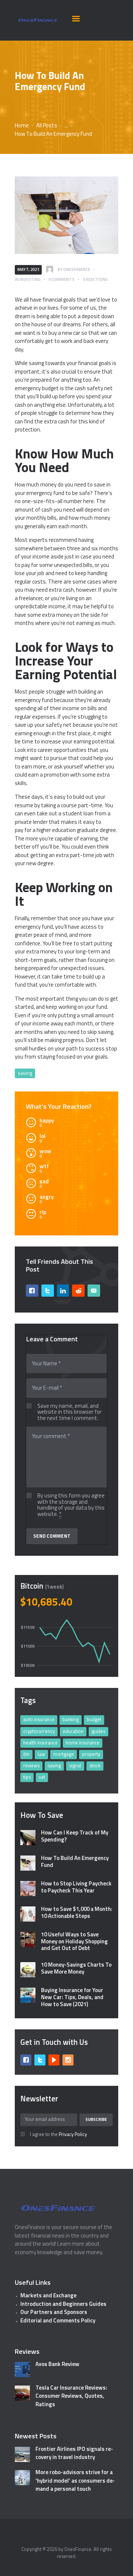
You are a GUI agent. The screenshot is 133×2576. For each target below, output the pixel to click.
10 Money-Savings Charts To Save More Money (76, 1968)
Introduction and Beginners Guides (63, 2304)
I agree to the (58, 2135)
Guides (98, 1731)
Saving (25, 1073)
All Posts (47, 125)
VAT (42, 1777)
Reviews (31, 1765)
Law (41, 1754)
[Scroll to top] (120, 2567)
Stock (95, 1765)
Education (73, 1731)
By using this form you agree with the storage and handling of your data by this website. (71, 1505)
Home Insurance (83, 1743)
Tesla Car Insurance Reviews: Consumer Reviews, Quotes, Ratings (71, 2396)
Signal (75, 1765)
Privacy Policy (73, 2134)
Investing (30, 279)
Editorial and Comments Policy (58, 2320)
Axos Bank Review (57, 2364)
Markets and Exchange (48, 2295)
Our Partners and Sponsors (54, 2312)
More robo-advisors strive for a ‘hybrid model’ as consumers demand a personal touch (75, 2481)
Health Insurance (40, 1743)
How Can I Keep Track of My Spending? (75, 1836)
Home (22, 125)
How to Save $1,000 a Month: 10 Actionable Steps (77, 1913)
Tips (27, 1777)
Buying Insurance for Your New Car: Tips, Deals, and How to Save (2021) (72, 1997)
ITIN (26, 1754)
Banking (71, 1719)
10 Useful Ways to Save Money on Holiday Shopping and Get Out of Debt (74, 1942)
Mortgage (64, 1754)
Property (91, 1754)
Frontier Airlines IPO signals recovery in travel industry (74, 2453)
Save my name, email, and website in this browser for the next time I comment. (69, 1412)
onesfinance (77, 269)
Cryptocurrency (39, 1731)
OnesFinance (78, 2549)
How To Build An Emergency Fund (75, 1862)
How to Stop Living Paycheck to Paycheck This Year (76, 1887)
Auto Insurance (39, 1719)
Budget (94, 1719)
